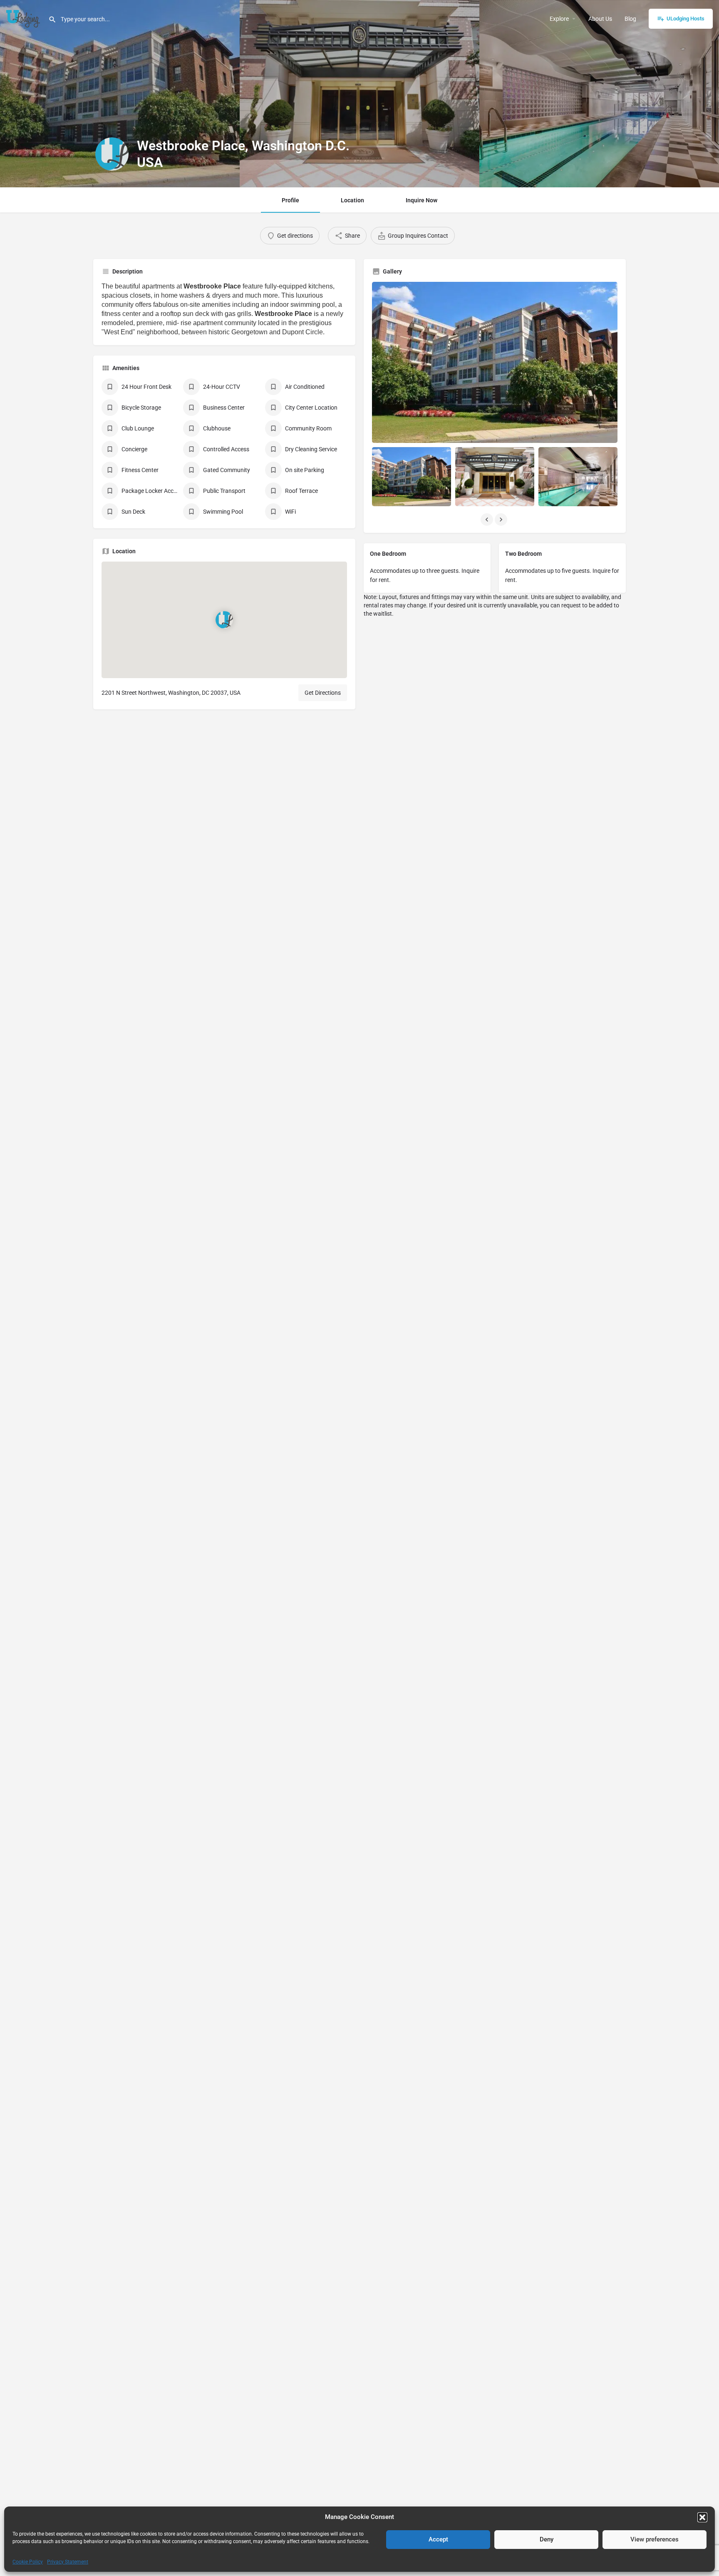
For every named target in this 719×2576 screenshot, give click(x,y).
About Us (600, 19)
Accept (438, 2539)
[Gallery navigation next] (502, 520)
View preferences (655, 2539)
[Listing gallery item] (412, 477)
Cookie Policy (28, 2562)
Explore (559, 19)
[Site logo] (24, 18)
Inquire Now (421, 200)
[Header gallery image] (120, 94)
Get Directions (323, 693)
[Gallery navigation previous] (488, 520)
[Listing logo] (112, 154)
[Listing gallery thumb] (495, 362)
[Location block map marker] (224, 620)
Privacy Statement (68, 2562)
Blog (630, 19)
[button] (702, 2517)
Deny (547, 2539)
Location (352, 200)
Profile (290, 200)
